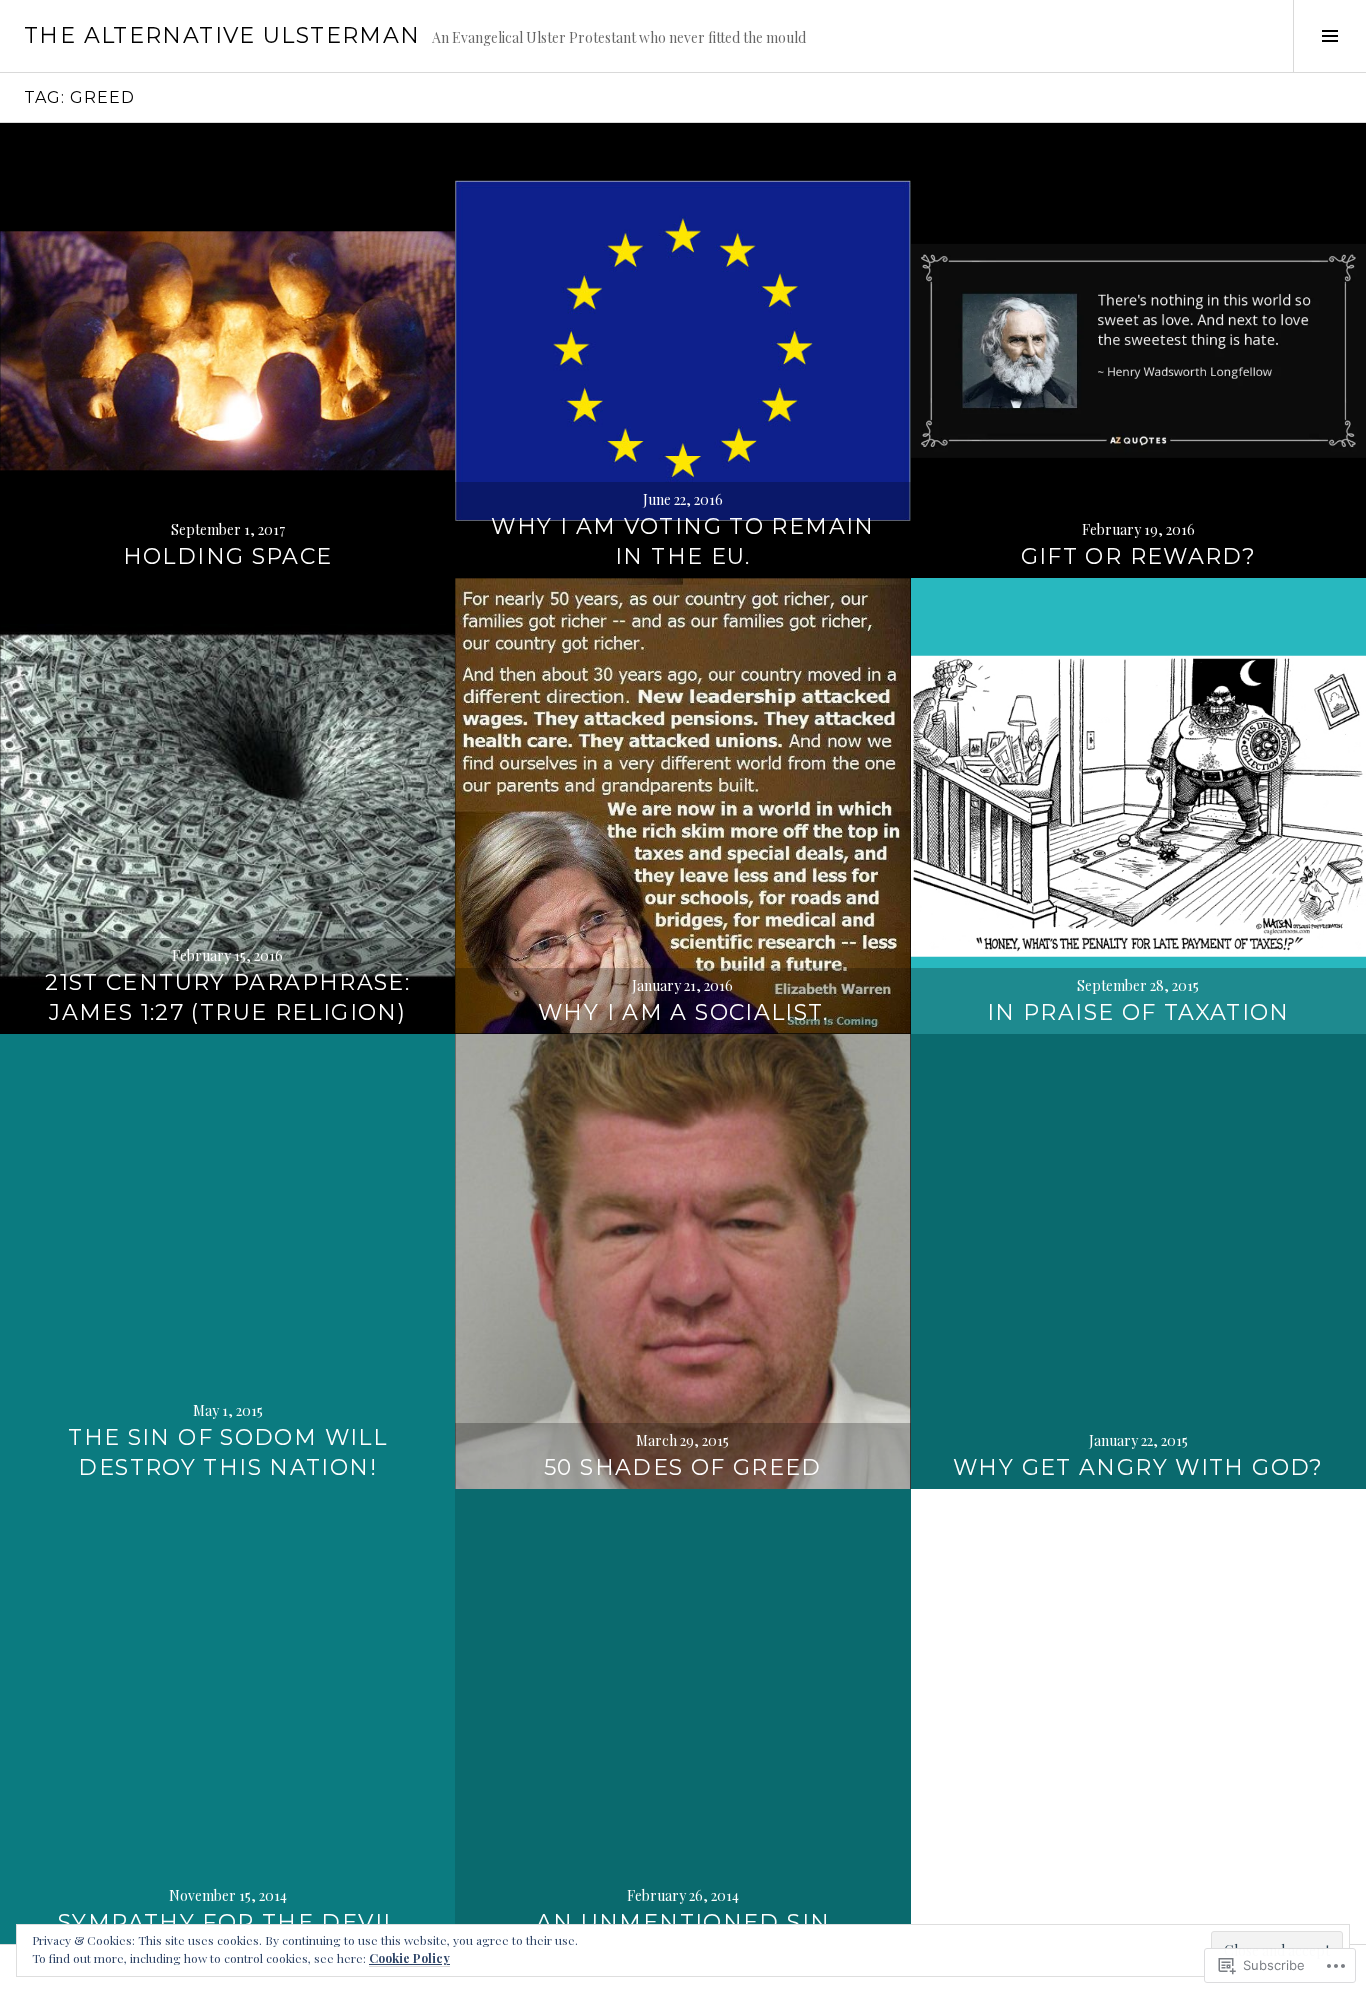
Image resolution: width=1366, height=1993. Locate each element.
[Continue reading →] (227, 350)
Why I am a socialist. (683, 1012)
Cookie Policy (409, 1958)
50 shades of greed (683, 1467)
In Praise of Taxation (1138, 1012)
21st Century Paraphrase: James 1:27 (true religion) (227, 997)
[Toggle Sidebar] (1329, 36)
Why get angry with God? (1138, 1467)
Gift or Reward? (1139, 556)
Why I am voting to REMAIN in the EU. (682, 541)
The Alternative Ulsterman (222, 35)
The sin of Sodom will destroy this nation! (227, 1452)
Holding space (228, 556)
